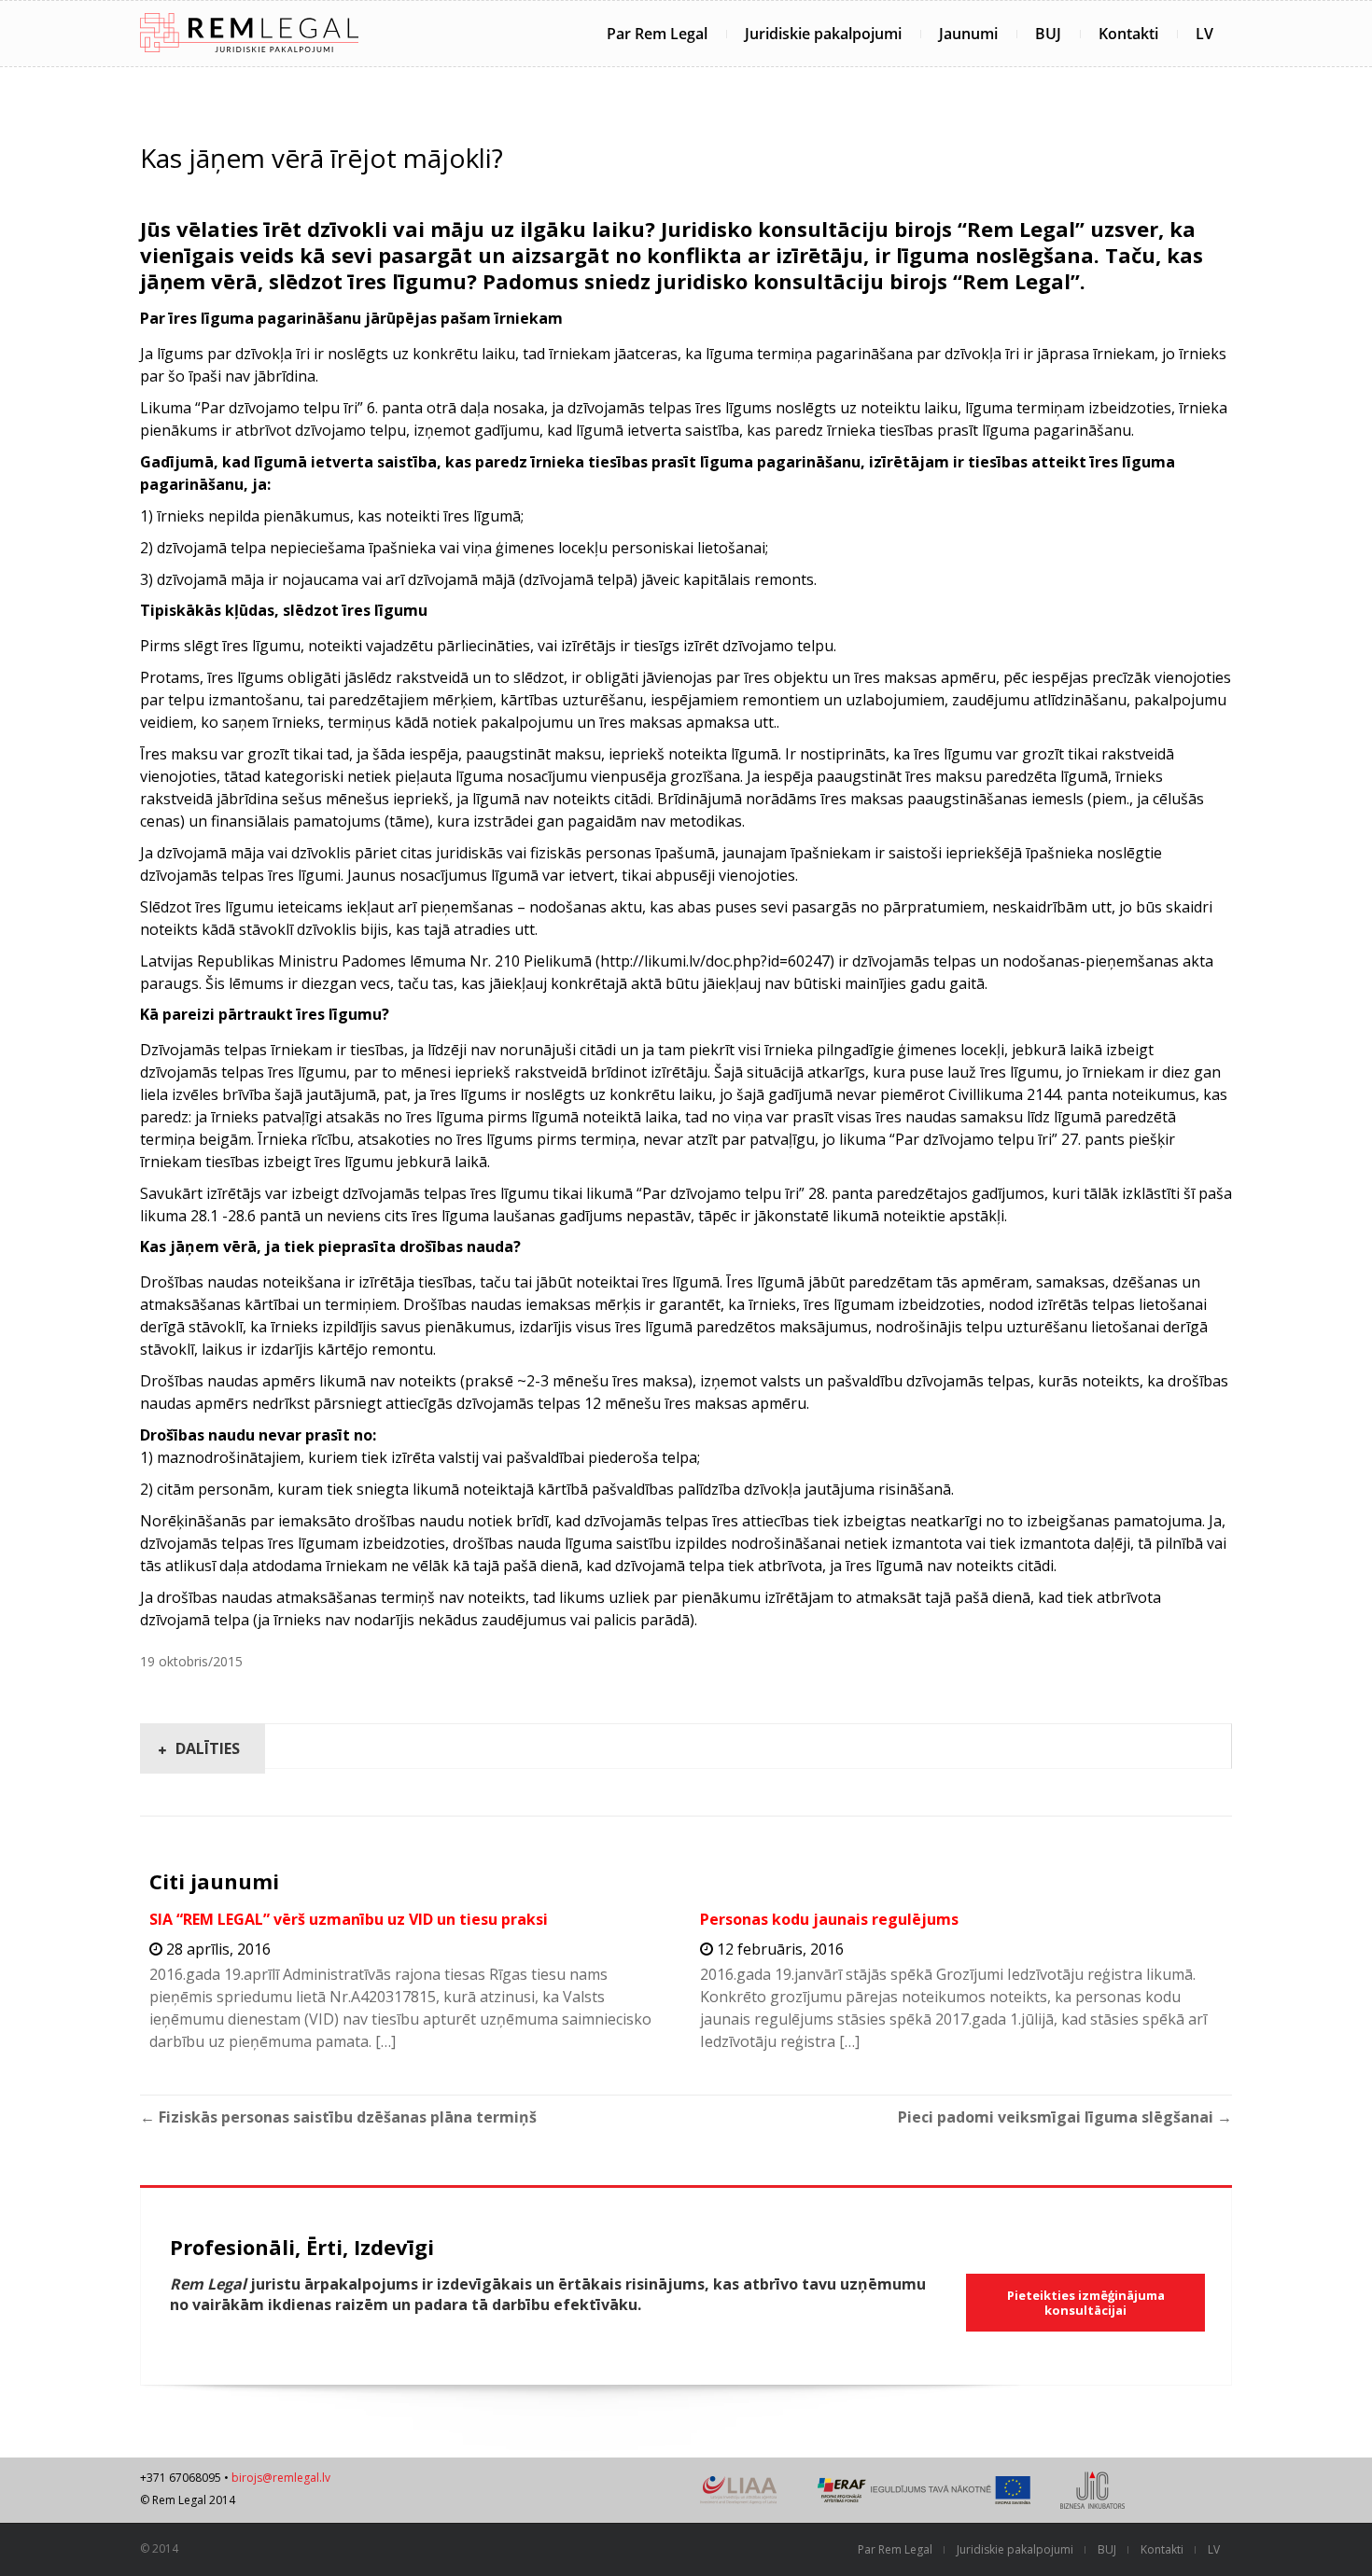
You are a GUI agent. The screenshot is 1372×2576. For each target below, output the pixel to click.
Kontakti (1128, 34)
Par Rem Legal (657, 34)
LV (1204, 34)
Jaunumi (968, 34)
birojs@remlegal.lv (281, 2478)
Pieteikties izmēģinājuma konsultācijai (1086, 2303)
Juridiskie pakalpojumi (823, 34)
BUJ (1048, 34)
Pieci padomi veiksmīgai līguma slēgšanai (1065, 2117)
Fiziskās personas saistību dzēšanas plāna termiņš (338, 2117)
